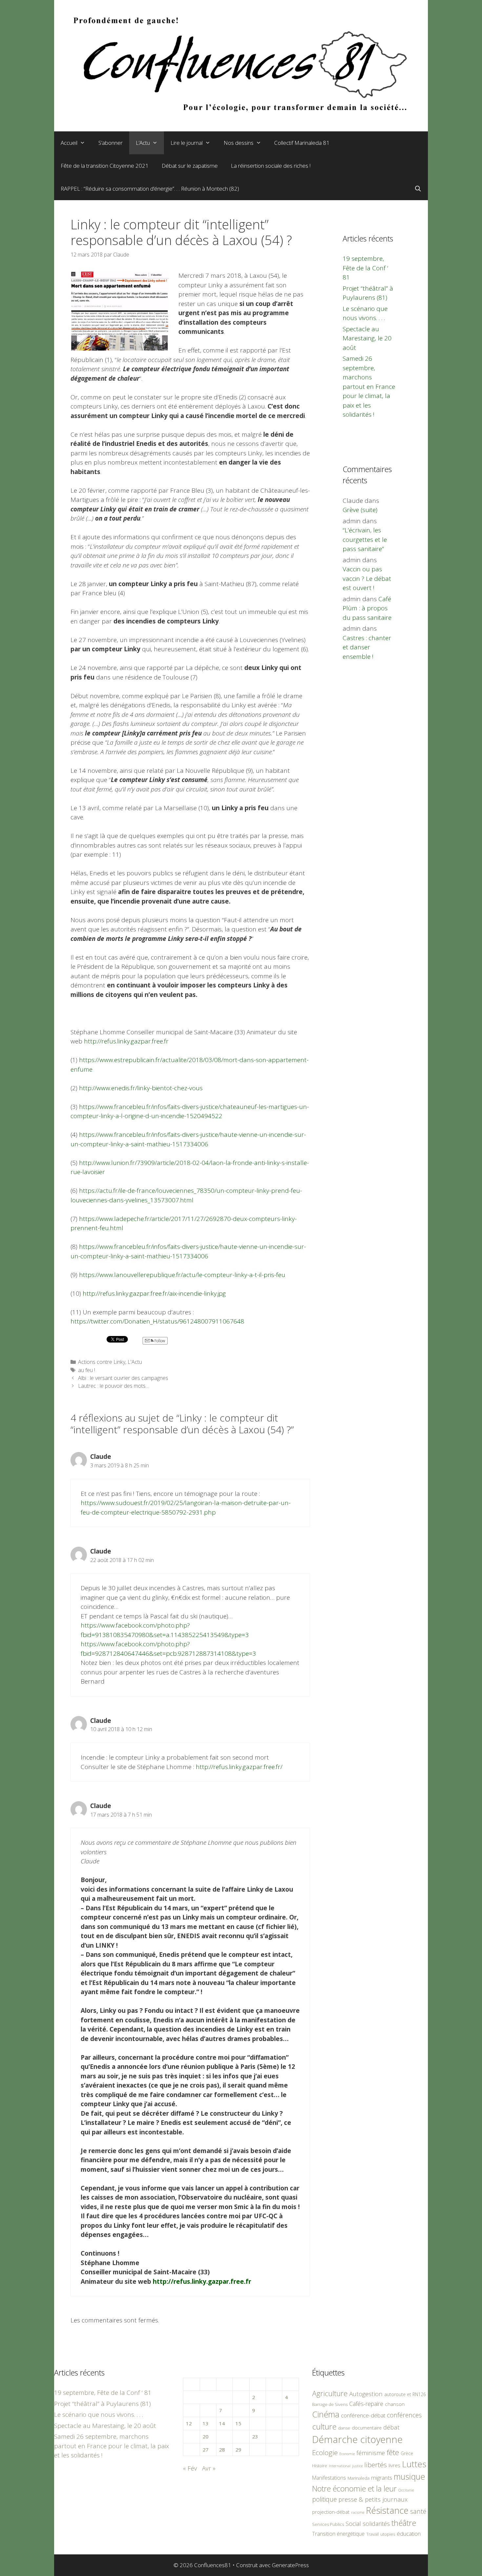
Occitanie (406, 2490)
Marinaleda (359, 2478)
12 (189, 2423)
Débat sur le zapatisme (190, 166)
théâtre (404, 2523)
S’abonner (110, 143)
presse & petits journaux (373, 2499)
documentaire (367, 2428)
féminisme (371, 2453)
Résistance (387, 2510)
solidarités (376, 2524)
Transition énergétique (338, 2534)
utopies (388, 2534)
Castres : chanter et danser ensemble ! (367, 647)
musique (410, 2476)
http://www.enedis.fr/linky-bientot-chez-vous (141, 1088)
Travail (372, 2534)
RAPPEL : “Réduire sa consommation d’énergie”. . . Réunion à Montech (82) (150, 189)
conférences (404, 2415)
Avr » (209, 2468)
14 (222, 2423)
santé (418, 2511)
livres (394, 2465)
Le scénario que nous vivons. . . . (99, 2414)
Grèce (407, 2453)
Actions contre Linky (102, 1362)
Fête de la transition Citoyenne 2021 (105, 166)
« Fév (190, 2468)
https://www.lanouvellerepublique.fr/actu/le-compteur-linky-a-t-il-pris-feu (182, 1275)
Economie (347, 2454)
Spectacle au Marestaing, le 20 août (367, 338)
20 (206, 2436)
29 (238, 2450)
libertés (376, 2465)
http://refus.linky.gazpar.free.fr (126, 1041)
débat (392, 2427)
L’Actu (143, 143)
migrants (382, 2477)
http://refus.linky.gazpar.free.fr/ (239, 1767)
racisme (358, 2512)
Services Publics (328, 2524)
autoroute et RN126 (405, 2394)
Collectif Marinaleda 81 (302, 143)
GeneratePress (290, 2565)
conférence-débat (363, 2415)
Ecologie (325, 2452)
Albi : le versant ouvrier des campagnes (123, 1378)
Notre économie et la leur (354, 2489)
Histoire (320, 2466)
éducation (409, 2534)
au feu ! (87, 1370)
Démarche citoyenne (357, 2439)
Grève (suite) (360, 510)
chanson (395, 2404)
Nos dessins (239, 143)
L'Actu (135, 1362)
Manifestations (329, 2478)
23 (255, 2436)
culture (324, 2426)
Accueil (69, 143)
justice (357, 2466)
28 (222, 2450)
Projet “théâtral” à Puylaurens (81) (102, 2404)
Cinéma (326, 2414)
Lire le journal (187, 143)
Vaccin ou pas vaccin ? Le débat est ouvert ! (367, 578)
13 (206, 2423)
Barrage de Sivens (330, 2404)
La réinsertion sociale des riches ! (271, 166)
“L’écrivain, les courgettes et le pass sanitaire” (365, 539)
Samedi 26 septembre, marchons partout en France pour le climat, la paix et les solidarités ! (369, 386)
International (340, 2466)
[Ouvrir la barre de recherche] (418, 189)
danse (344, 2428)
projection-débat (331, 2512)
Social (353, 2524)
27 (206, 2450)
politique (324, 2499)
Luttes (414, 2464)
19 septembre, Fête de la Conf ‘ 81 (365, 268)
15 (238, 2423)
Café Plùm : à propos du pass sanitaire (367, 608)
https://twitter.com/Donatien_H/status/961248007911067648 (157, 1321)
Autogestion (366, 2394)
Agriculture (330, 2393)
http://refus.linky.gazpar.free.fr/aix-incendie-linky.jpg (154, 1293)
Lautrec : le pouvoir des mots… (114, 1386)
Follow (159, 1341)
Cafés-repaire (366, 2404)
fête (393, 2452)
